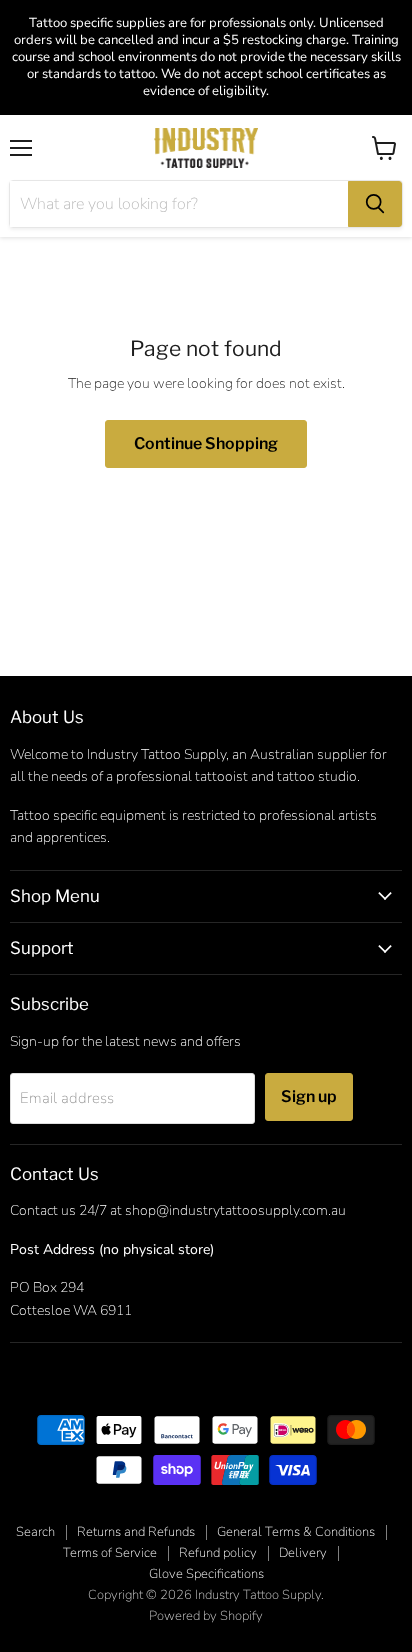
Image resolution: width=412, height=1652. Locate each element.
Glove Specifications (206, 1574)
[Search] (375, 204)
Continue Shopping (206, 443)
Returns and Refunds (136, 1532)
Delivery (303, 1553)
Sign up (309, 1096)
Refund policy (218, 1553)
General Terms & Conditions (296, 1532)
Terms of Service (110, 1553)
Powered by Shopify (206, 1616)
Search (35, 1532)
